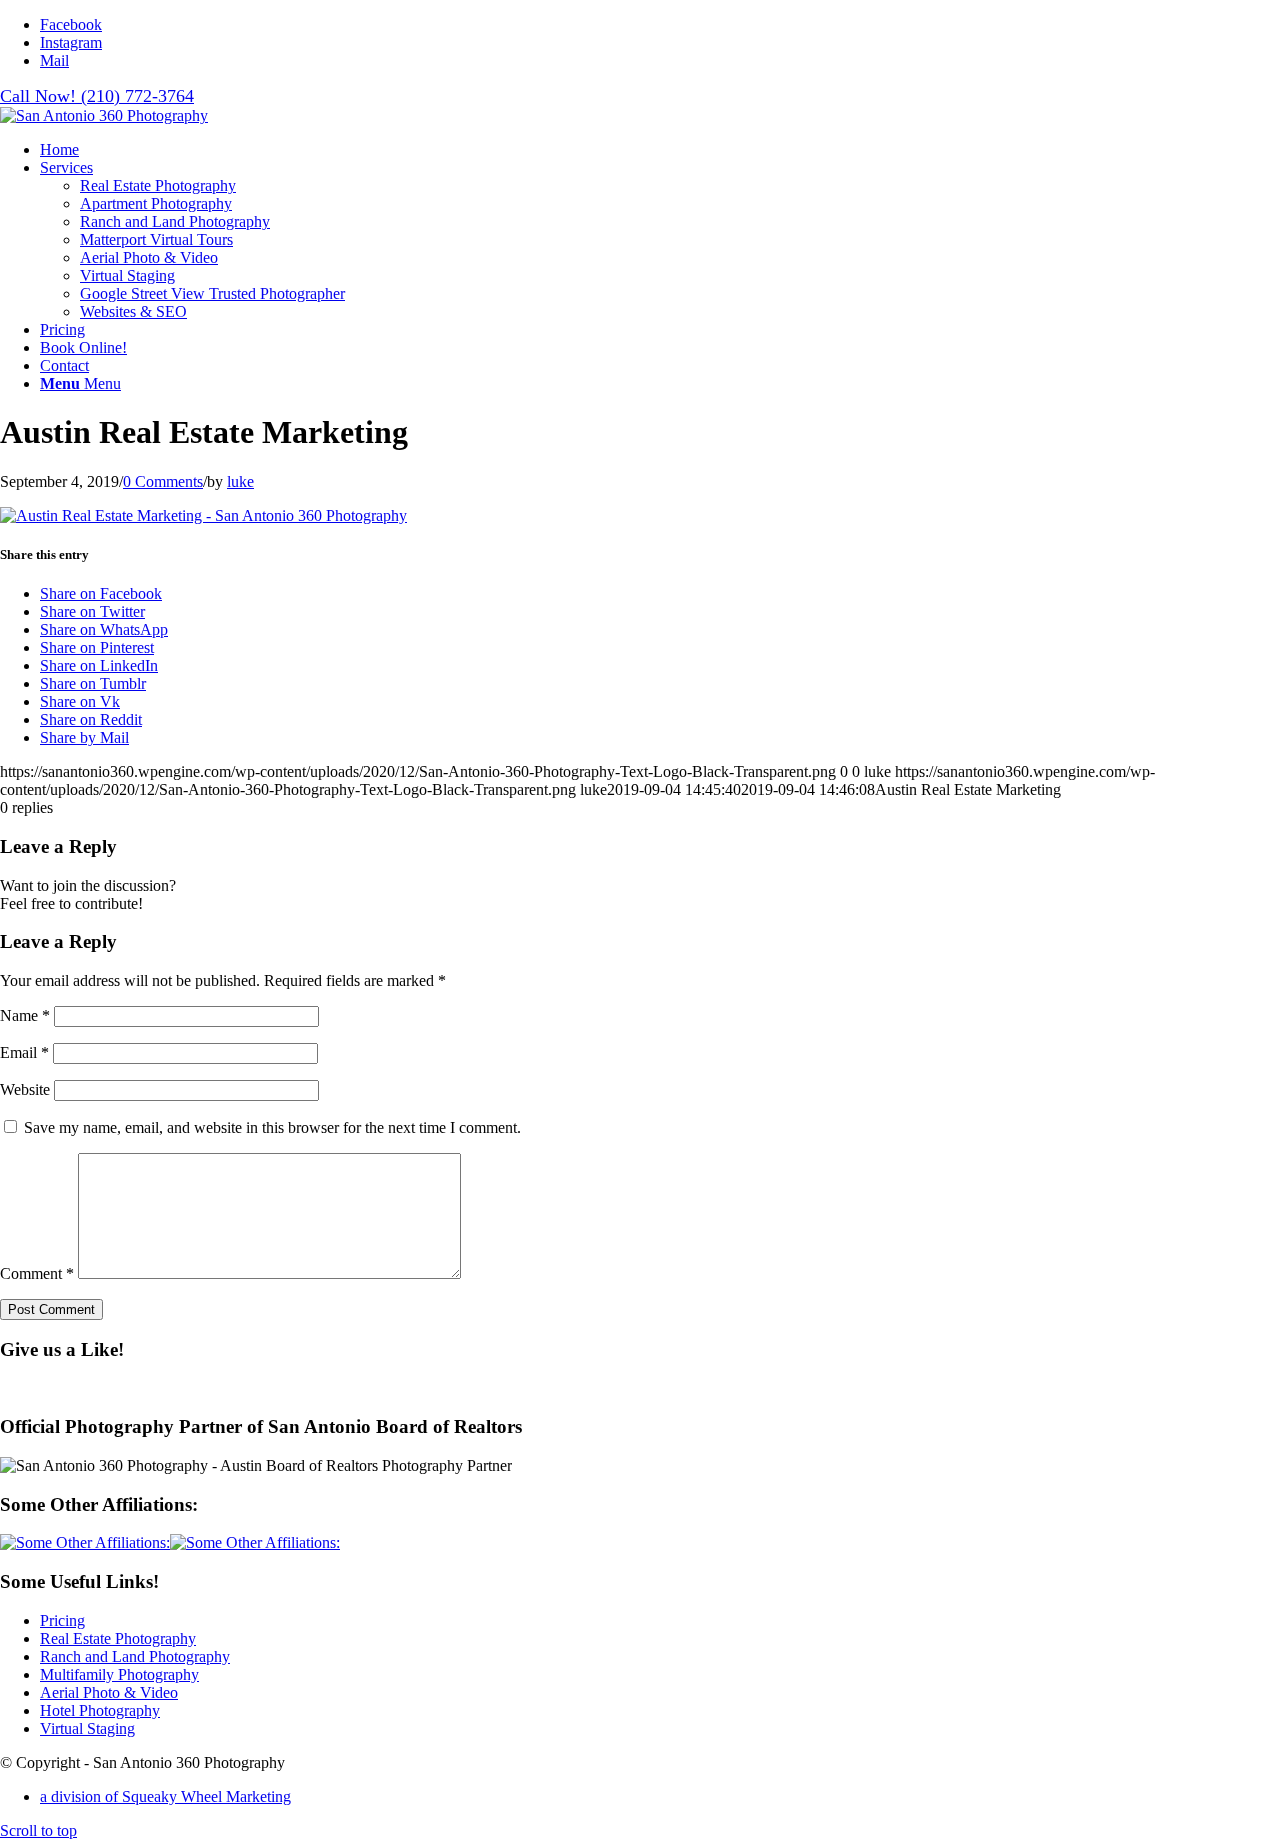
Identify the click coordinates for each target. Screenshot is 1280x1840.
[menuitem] (660, 150)
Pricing (62, 1620)
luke (240, 481)
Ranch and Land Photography (135, 1656)
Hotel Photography (100, 1710)
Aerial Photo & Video (109, 1692)
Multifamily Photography (119, 1674)
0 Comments (163, 481)
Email (24, 1052)
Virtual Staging (87, 1728)
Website (25, 1089)
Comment (37, 1273)
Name (25, 1015)
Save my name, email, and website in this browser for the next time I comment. (272, 1127)
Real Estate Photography (118, 1638)
